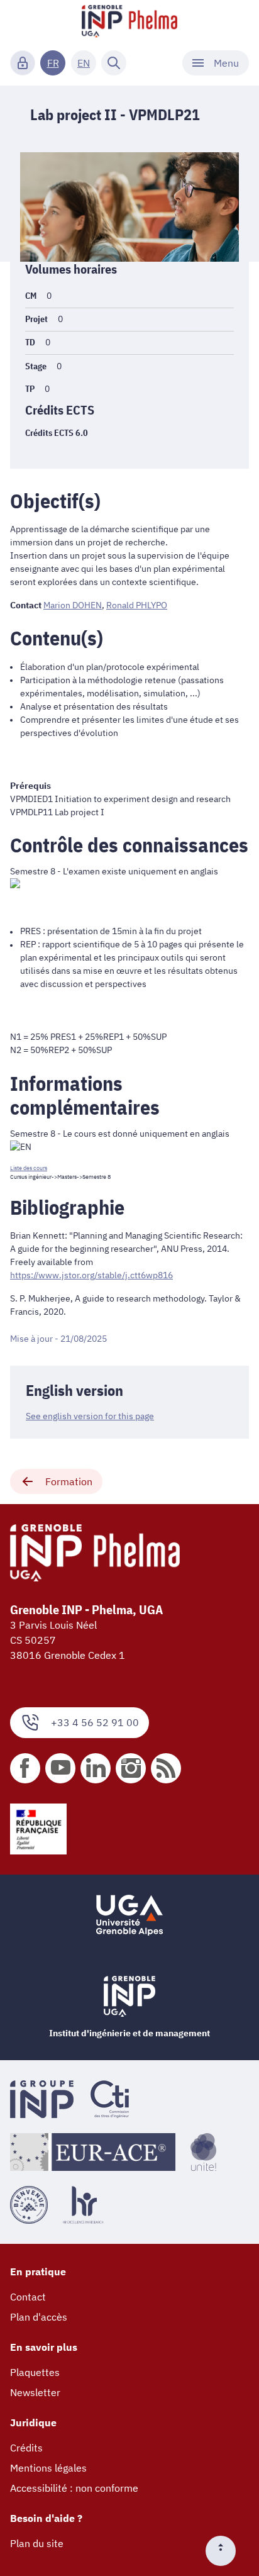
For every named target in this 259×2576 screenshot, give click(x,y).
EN (84, 63)
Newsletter (35, 2392)
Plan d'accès (39, 2317)
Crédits (26, 2448)
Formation (69, 1481)
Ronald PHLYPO (137, 605)
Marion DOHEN (73, 605)
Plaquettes (35, 2372)
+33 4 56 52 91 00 (95, 1722)
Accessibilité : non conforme (74, 2488)
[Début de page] (226, 2551)
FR (53, 63)
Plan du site (37, 2543)
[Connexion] (23, 63)
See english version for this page (90, 1416)
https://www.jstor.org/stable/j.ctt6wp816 (91, 1275)
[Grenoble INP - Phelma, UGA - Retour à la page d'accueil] (129, 23)
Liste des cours (29, 1168)
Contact (28, 2297)
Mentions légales (48, 2468)
